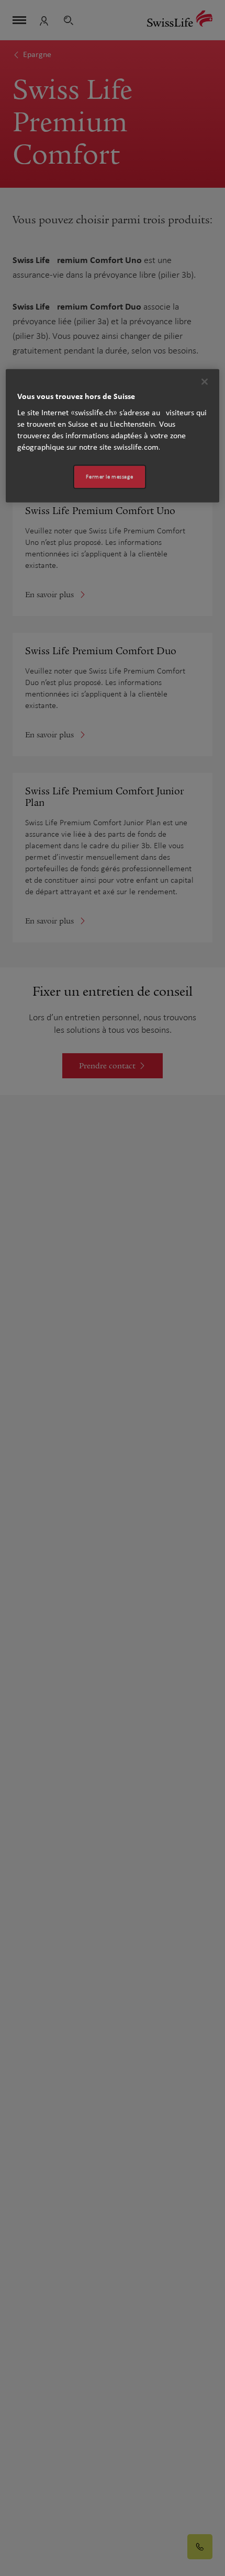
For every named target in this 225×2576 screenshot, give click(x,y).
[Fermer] (205, 382)
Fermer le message (109, 477)
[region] (113, 436)
